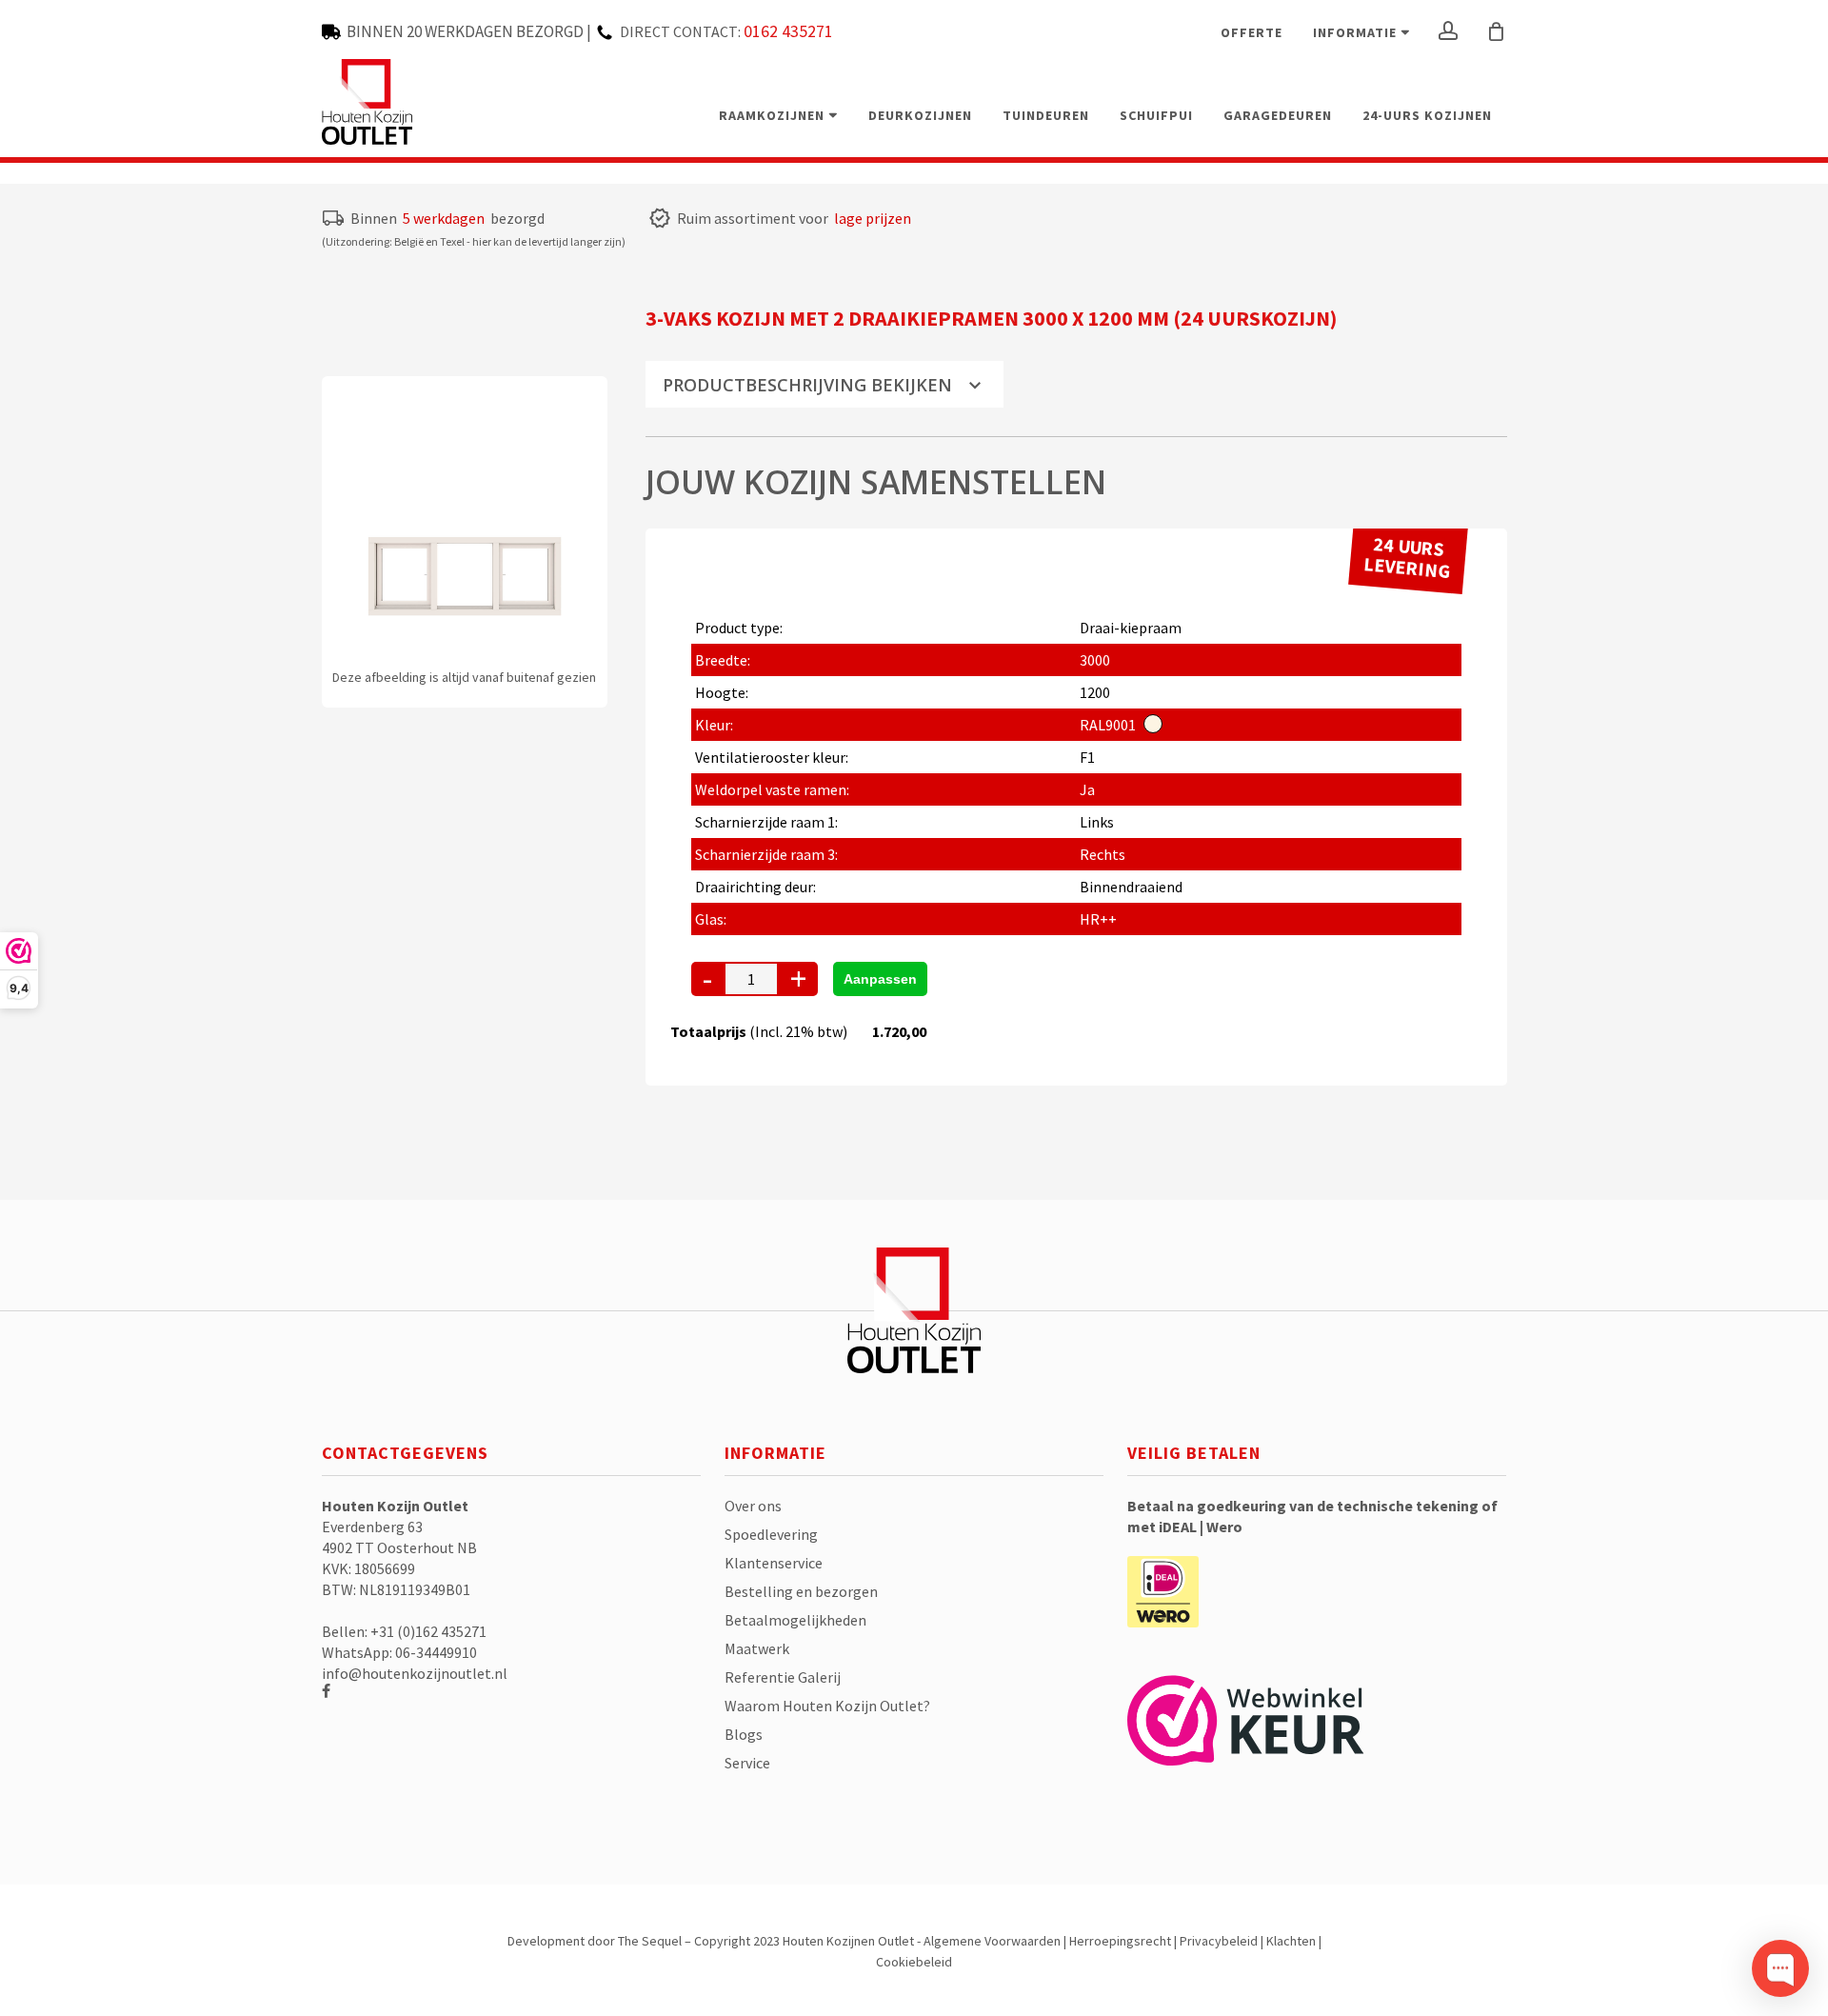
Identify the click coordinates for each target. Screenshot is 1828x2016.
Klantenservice (774, 1563)
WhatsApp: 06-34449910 (399, 1652)
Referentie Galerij (783, 1677)
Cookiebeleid (914, 1962)
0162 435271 (788, 31)
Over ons (753, 1506)
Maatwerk (757, 1648)
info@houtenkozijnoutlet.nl (415, 1673)
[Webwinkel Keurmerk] (1246, 1730)
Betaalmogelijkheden (795, 1620)
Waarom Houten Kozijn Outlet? (827, 1706)
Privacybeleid (1219, 1941)
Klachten (1291, 1941)
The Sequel (650, 1941)
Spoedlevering (771, 1534)
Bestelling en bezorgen (801, 1591)
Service (747, 1763)
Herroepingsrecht (1120, 1941)
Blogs (744, 1734)
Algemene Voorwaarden (992, 1941)
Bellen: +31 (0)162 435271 (404, 1631)
